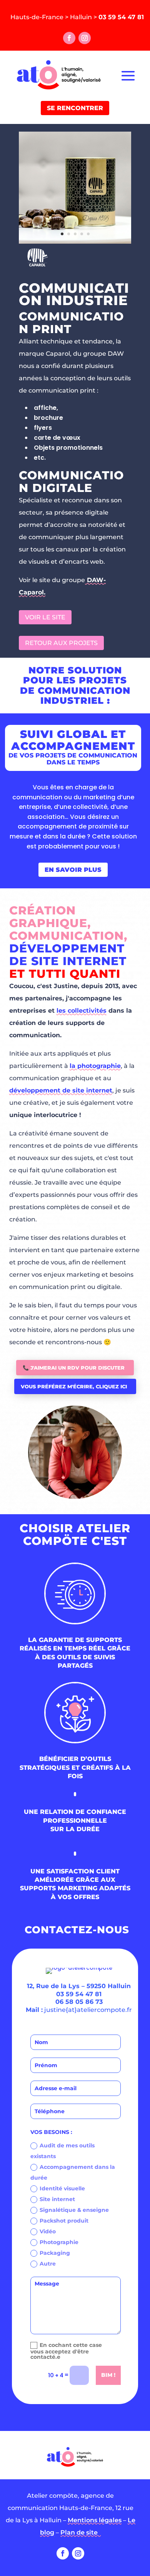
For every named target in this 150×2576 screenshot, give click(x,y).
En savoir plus (73, 870)
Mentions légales (95, 2520)
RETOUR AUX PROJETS (61, 643)
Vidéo (48, 2231)
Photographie (59, 2242)
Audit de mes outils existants (62, 2151)
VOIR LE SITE (45, 617)
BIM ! (108, 2375)
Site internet (57, 2199)
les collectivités (82, 1011)
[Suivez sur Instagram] (85, 38)
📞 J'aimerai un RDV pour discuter (74, 1368)
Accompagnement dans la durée (73, 2172)
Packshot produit (64, 2221)
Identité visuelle (62, 2188)
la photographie (95, 1066)
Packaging (55, 2253)
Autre (48, 2264)
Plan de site (81, 2532)
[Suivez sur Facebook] (69, 38)
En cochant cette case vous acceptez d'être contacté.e (66, 2351)
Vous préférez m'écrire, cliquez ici (74, 1386)
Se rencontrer (75, 108)
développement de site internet (61, 1090)
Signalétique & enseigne (74, 2210)
